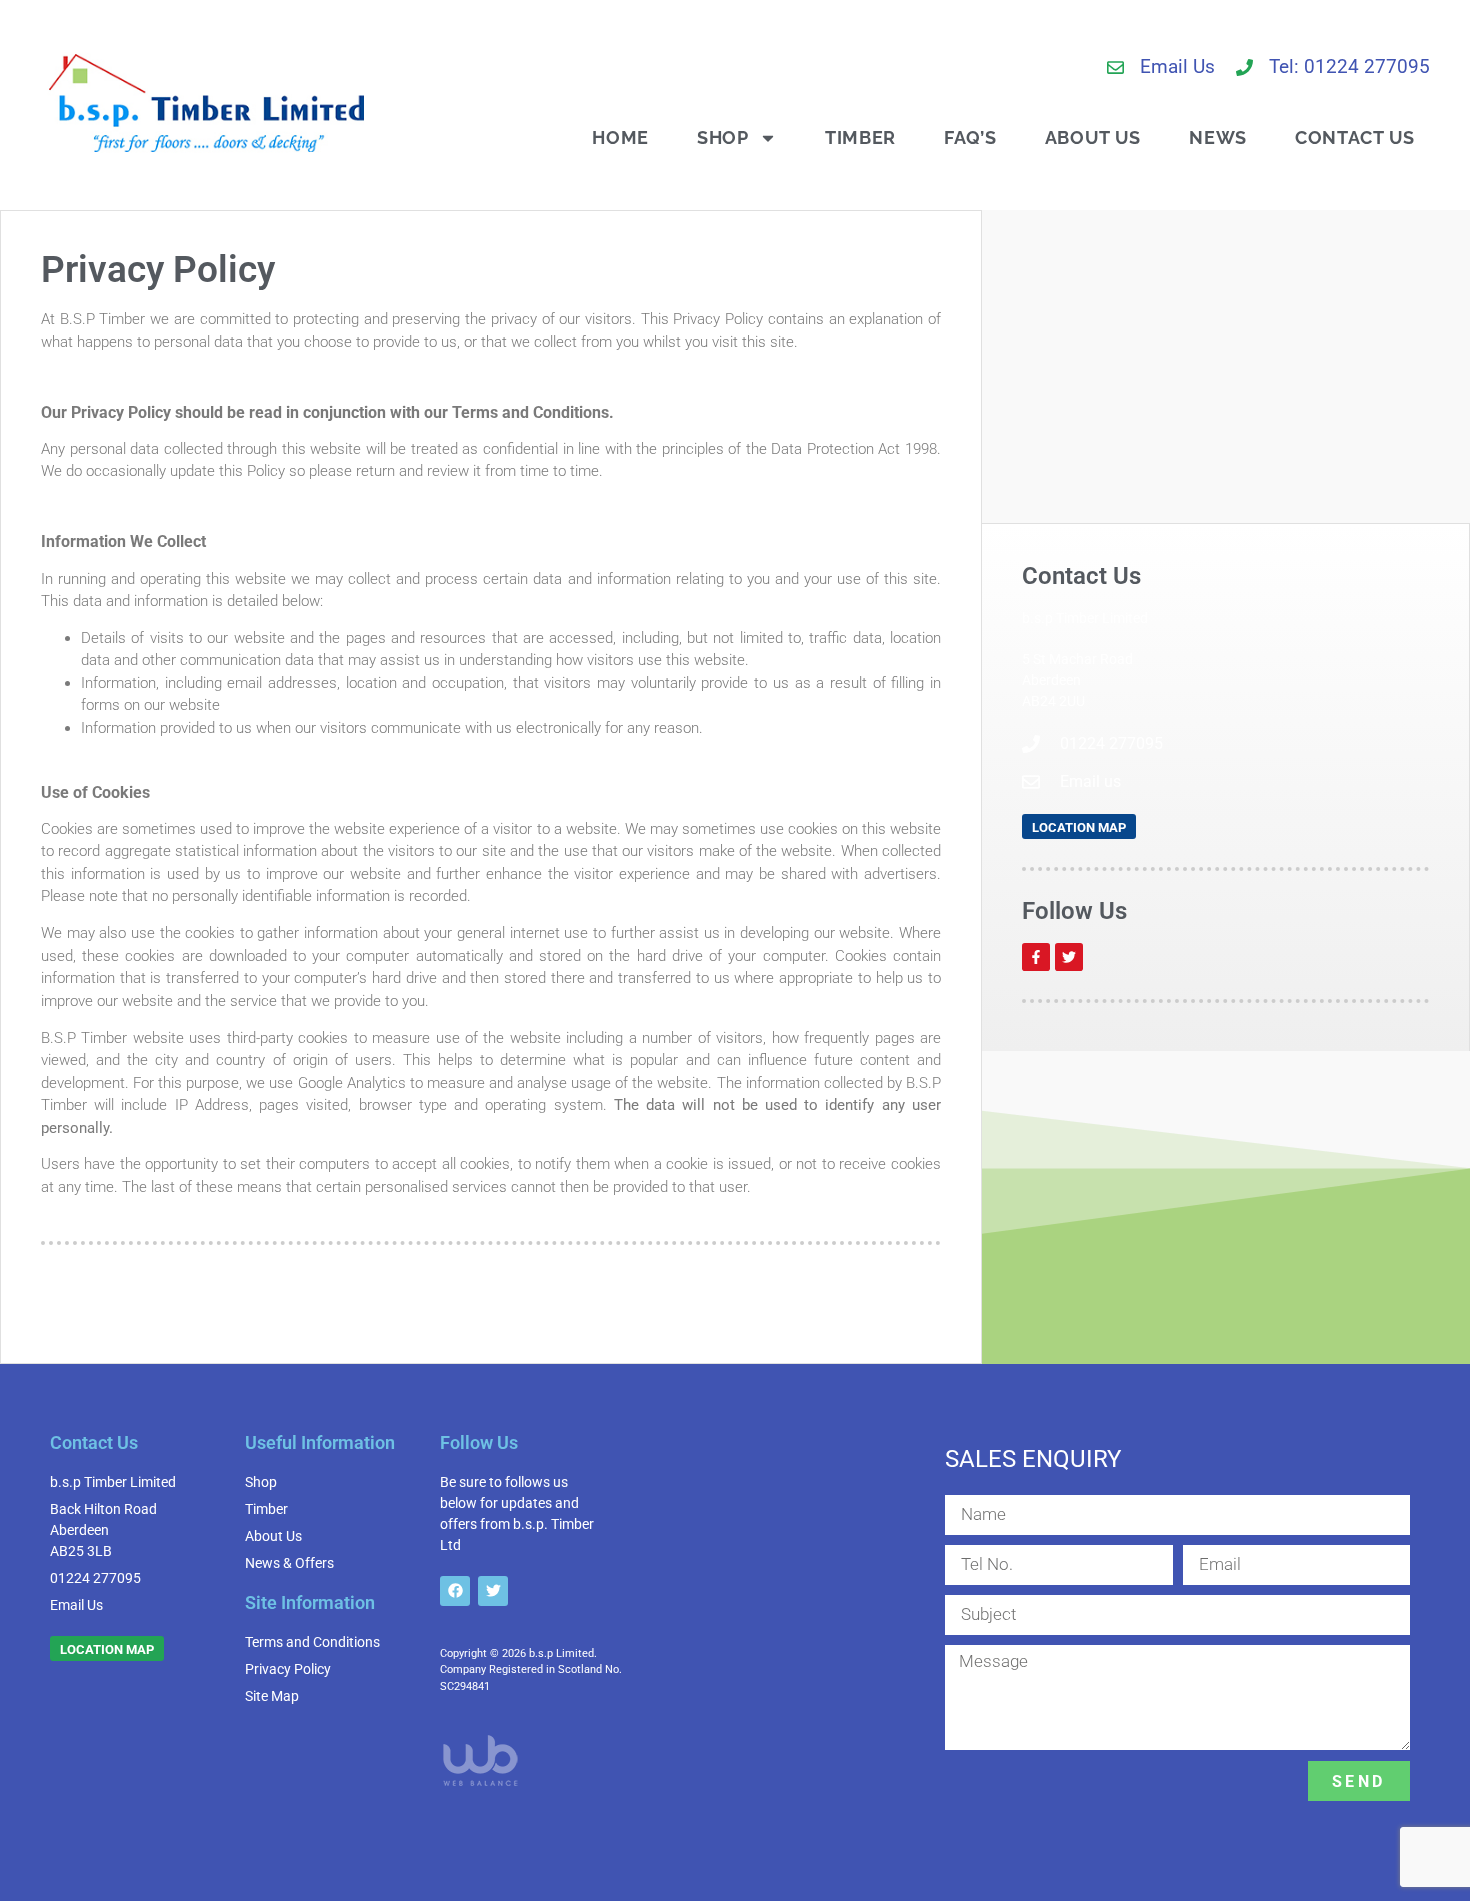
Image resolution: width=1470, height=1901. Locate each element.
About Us (1093, 137)
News (1218, 137)
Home (620, 137)
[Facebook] (455, 1591)
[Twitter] (1069, 957)
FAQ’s (970, 137)
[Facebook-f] (1036, 957)
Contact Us (1355, 137)
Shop (723, 137)
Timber (860, 137)
